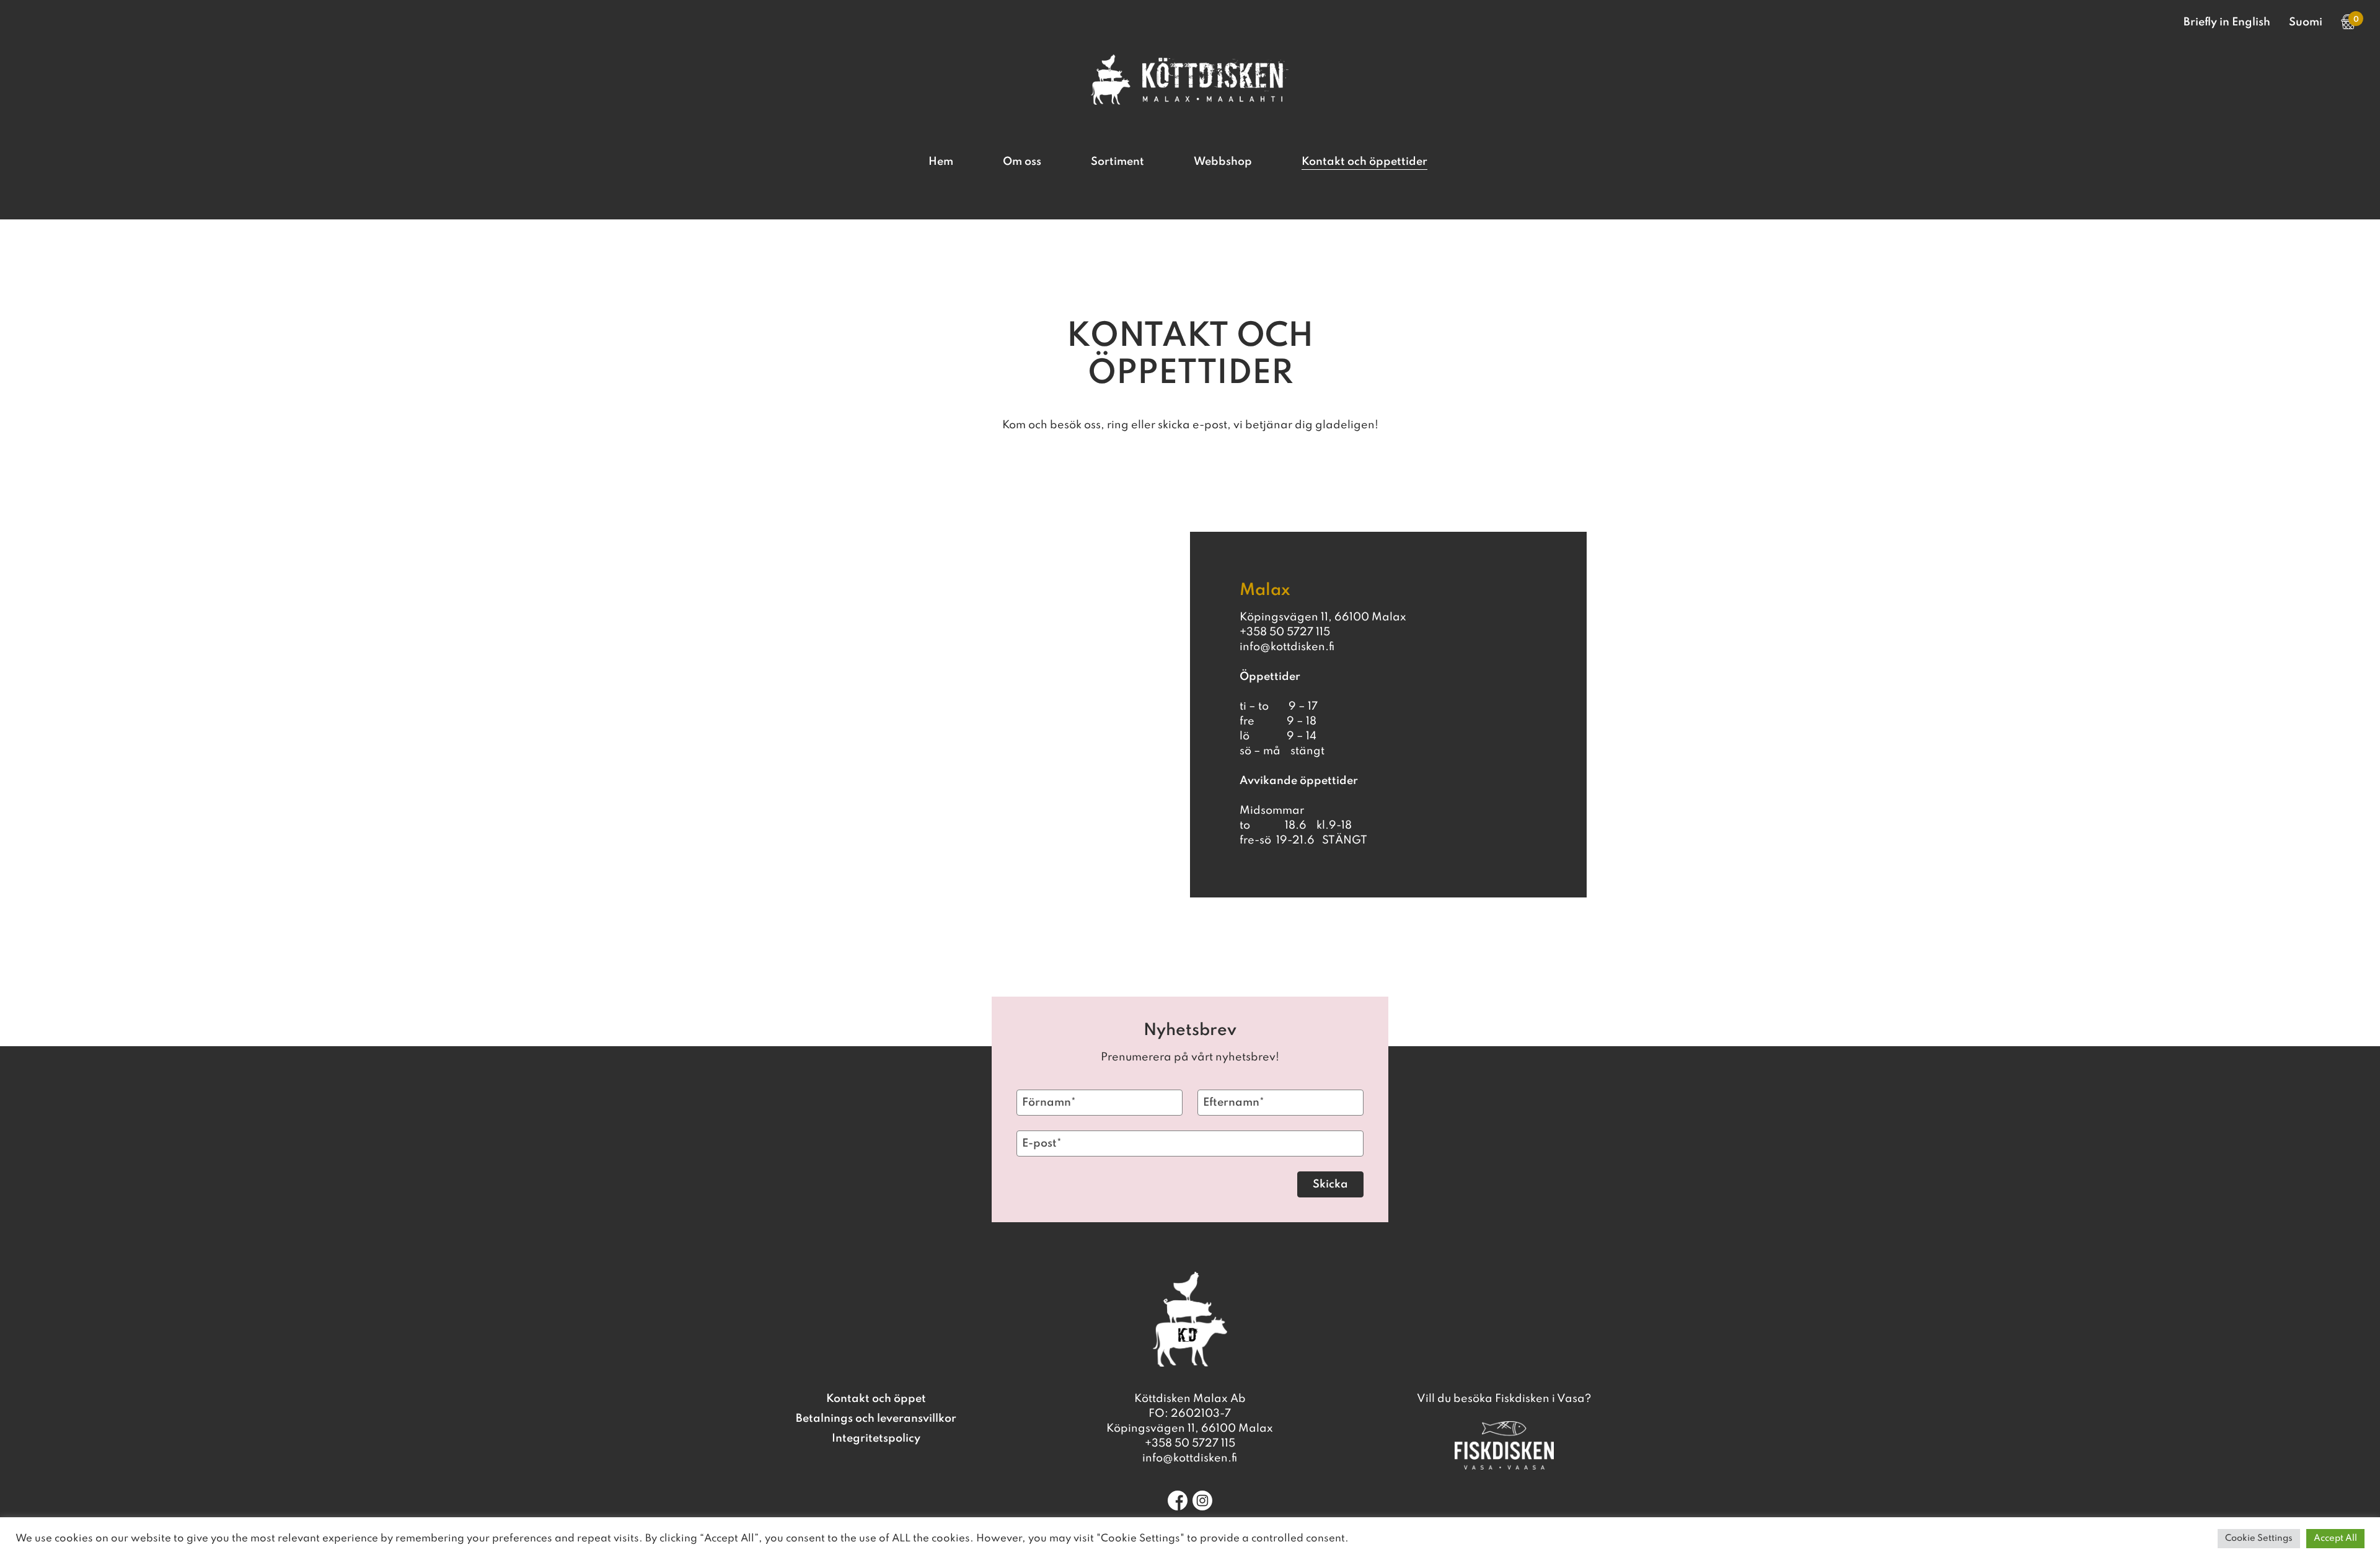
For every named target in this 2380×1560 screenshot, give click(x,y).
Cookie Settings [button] (2259, 1538)
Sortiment (1117, 162)
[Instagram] (1202, 1501)
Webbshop (1223, 162)
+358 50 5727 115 (1190, 1443)
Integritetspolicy (876, 1439)
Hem (941, 162)
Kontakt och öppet (876, 1399)
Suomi (2306, 22)
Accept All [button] (2335, 1538)
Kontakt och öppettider (1364, 162)
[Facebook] (1178, 1501)
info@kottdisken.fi (1190, 1458)
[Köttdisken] (1190, 102)
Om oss (1022, 162)
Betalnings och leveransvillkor (876, 1419)
